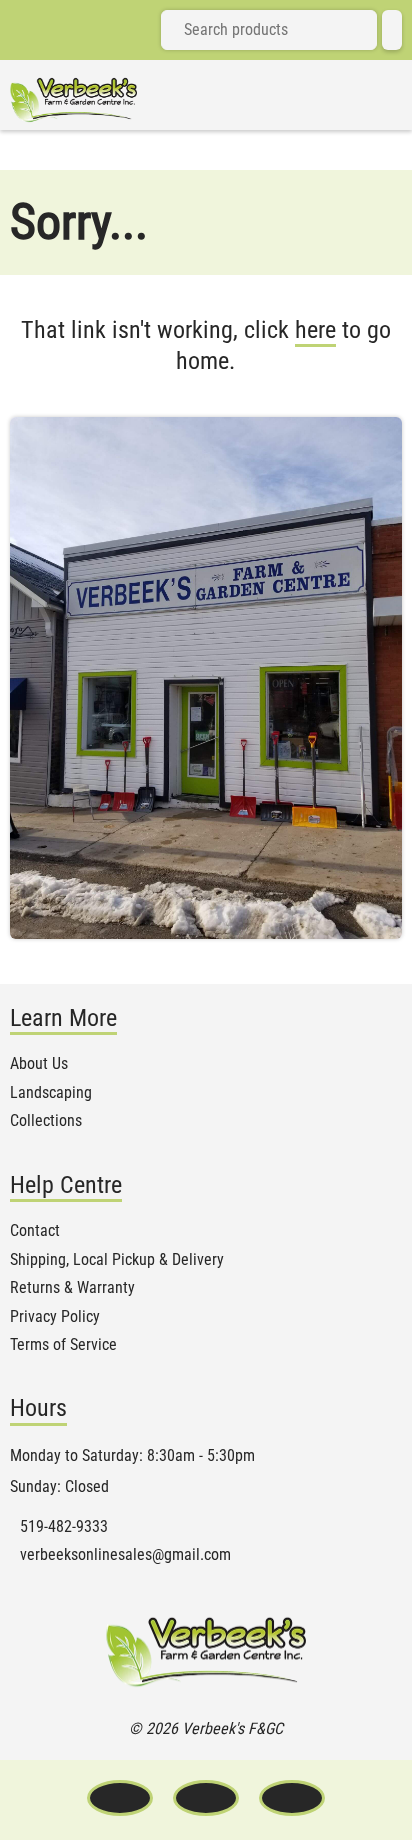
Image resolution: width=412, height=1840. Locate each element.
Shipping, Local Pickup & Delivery (117, 1260)
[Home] (73, 100)
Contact (35, 1231)
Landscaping (51, 1093)
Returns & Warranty (72, 1288)
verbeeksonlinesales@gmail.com (125, 1555)
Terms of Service (63, 1345)
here (315, 330)
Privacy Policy (55, 1317)
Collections (46, 1121)
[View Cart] (392, 30)
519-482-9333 (64, 1527)
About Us (39, 1064)
